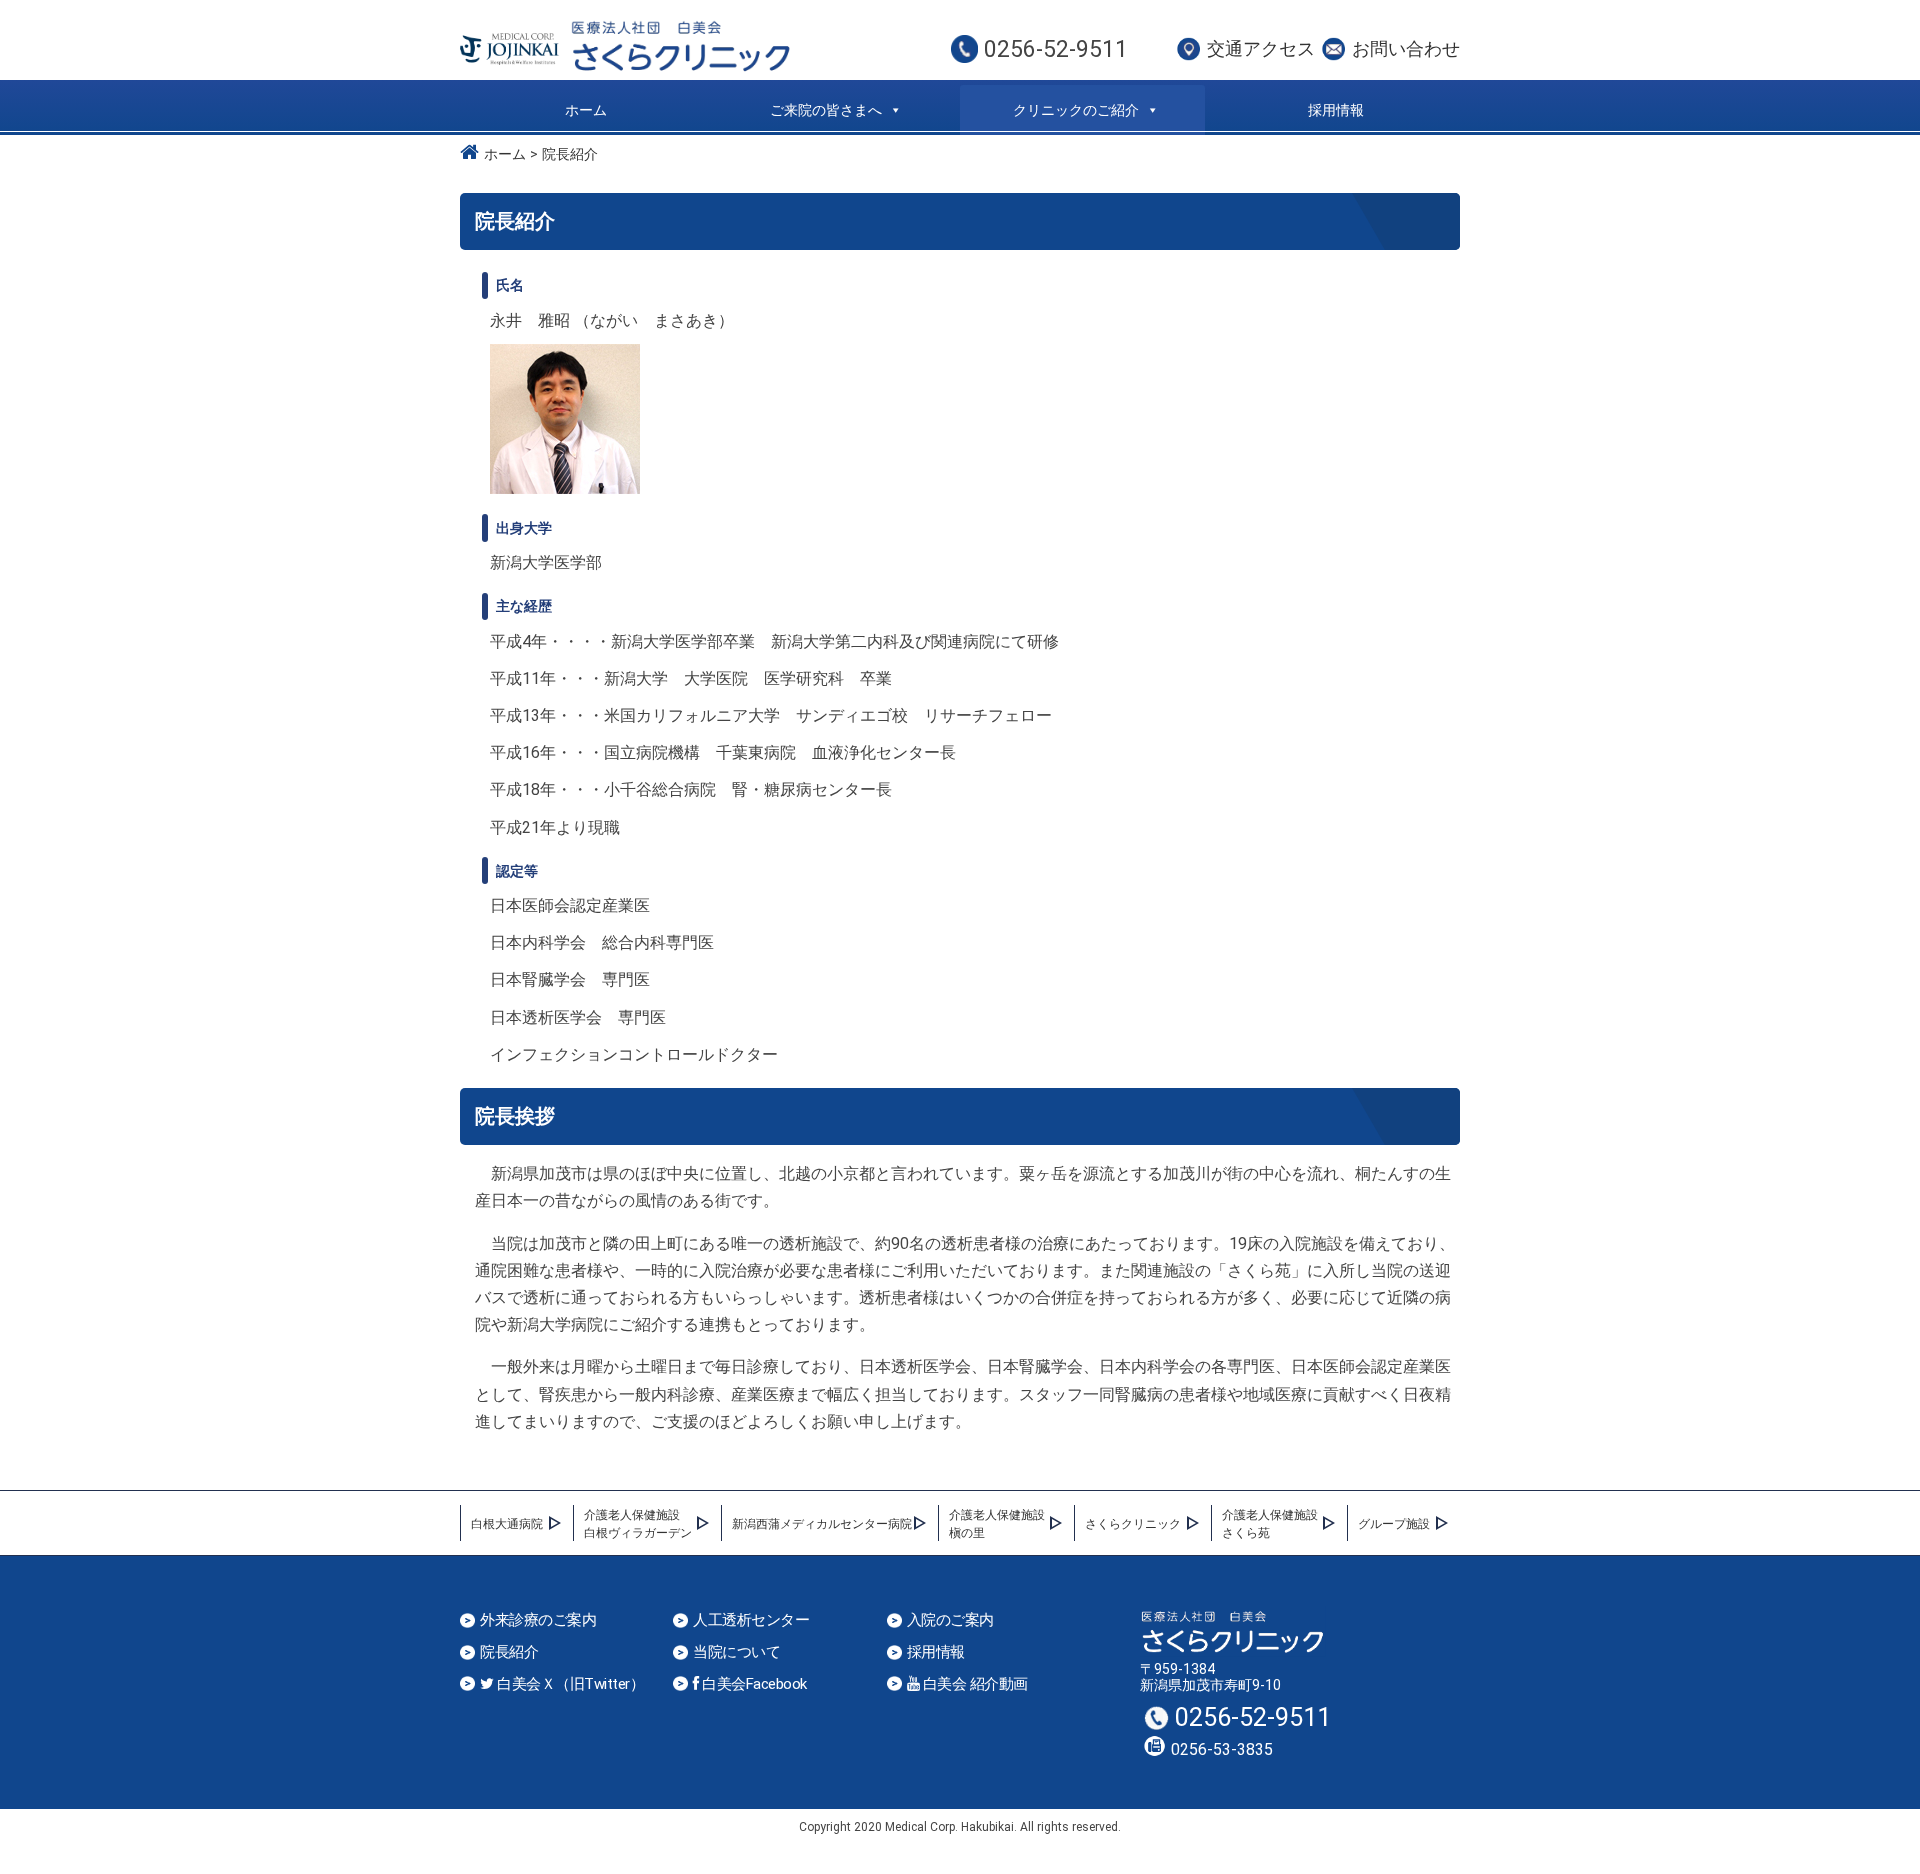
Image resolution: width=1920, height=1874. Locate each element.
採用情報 (1336, 110)
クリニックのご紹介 (1076, 110)
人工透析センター (751, 1620)
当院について (736, 1652)
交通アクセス (1261, 48)
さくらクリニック (1133, 1524)
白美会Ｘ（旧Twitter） (569, 1684)
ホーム (586, 110)
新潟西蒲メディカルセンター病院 (822, 1524)
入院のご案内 (950, 1620)
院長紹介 (509, 1652)
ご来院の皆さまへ (826, 110)
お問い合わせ (1406, 48)
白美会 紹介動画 (973, 1684)
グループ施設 (1394, 1524)
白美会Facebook (753, 1684)
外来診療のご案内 (538, 1620)
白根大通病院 (507, 1524)
